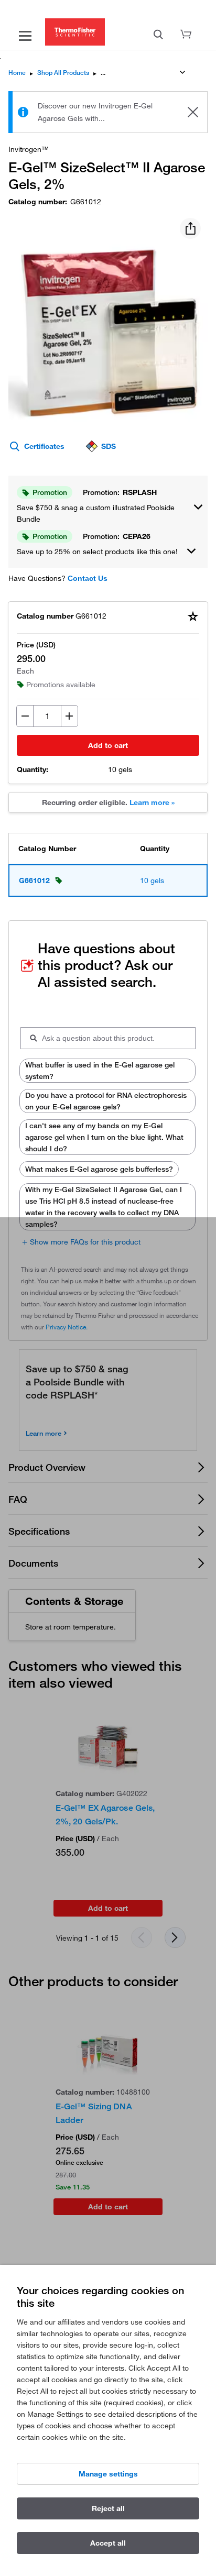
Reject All (108, 2508)
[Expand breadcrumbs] (182, 72)
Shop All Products (63, 73)
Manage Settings (108, 2474)
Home (17, 73)
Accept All (108, 2543)
